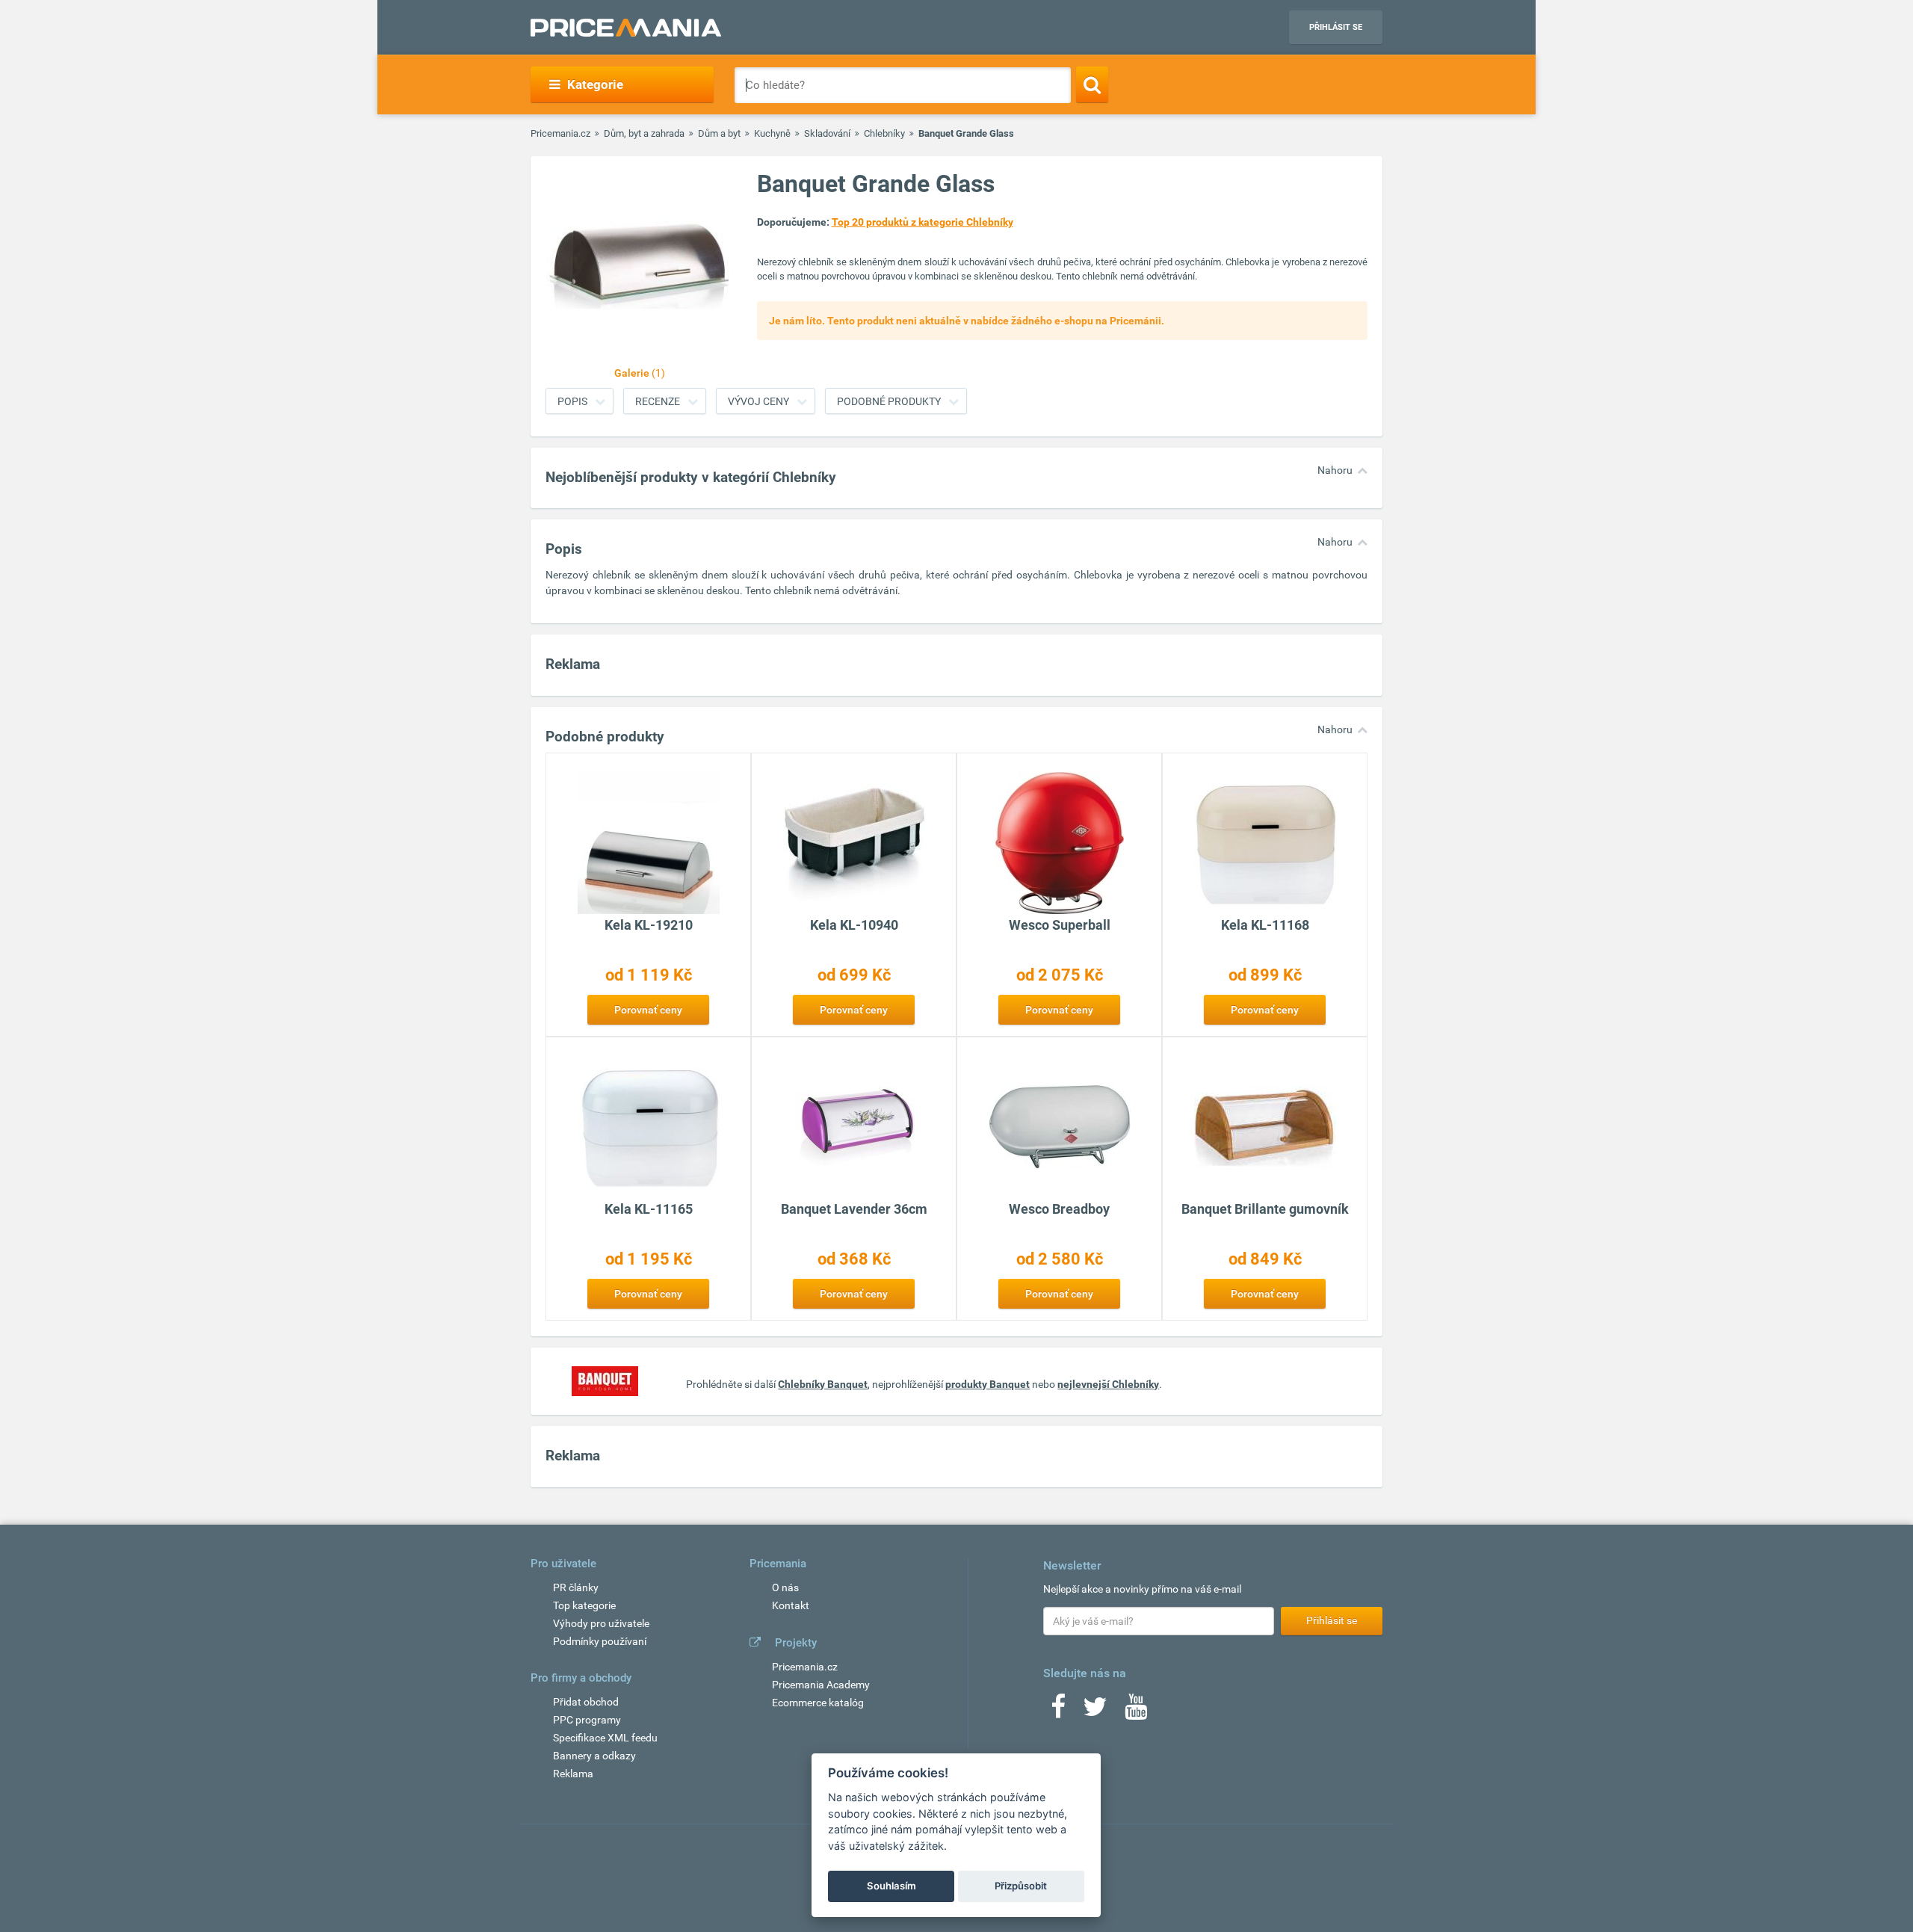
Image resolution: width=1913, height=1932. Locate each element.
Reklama (573, 1774)
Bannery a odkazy (594, 1756)
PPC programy (587, 1720)
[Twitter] (1095, 1712)
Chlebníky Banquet (823, 1384)
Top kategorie (584, 1605)
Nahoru (1335, 470)
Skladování (827, 133)
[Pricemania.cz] (626, 28)
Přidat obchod (586, 1702)
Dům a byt (719, 133)
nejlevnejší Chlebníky (1108, 1384)
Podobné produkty (889, 401)
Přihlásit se (1336, 27)
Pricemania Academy (821, 1685)
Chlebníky (884, 133)
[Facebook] (1058, 1712)
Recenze (658, 401)
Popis (572, 401)
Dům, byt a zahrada (644, 133)
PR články (576, 1587)
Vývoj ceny (758, 401)
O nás (785, 1587)
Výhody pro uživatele (601, 1623)
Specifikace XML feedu (605, 1738)
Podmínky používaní (600, 1641)
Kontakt (791, 1605)
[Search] (1092, 84)
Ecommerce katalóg (818, 1703)
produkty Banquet (988, 1384)
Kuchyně (772, 133)
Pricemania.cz (560, 133)
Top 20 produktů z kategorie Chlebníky (922, 222)
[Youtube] (1136, 1712)
